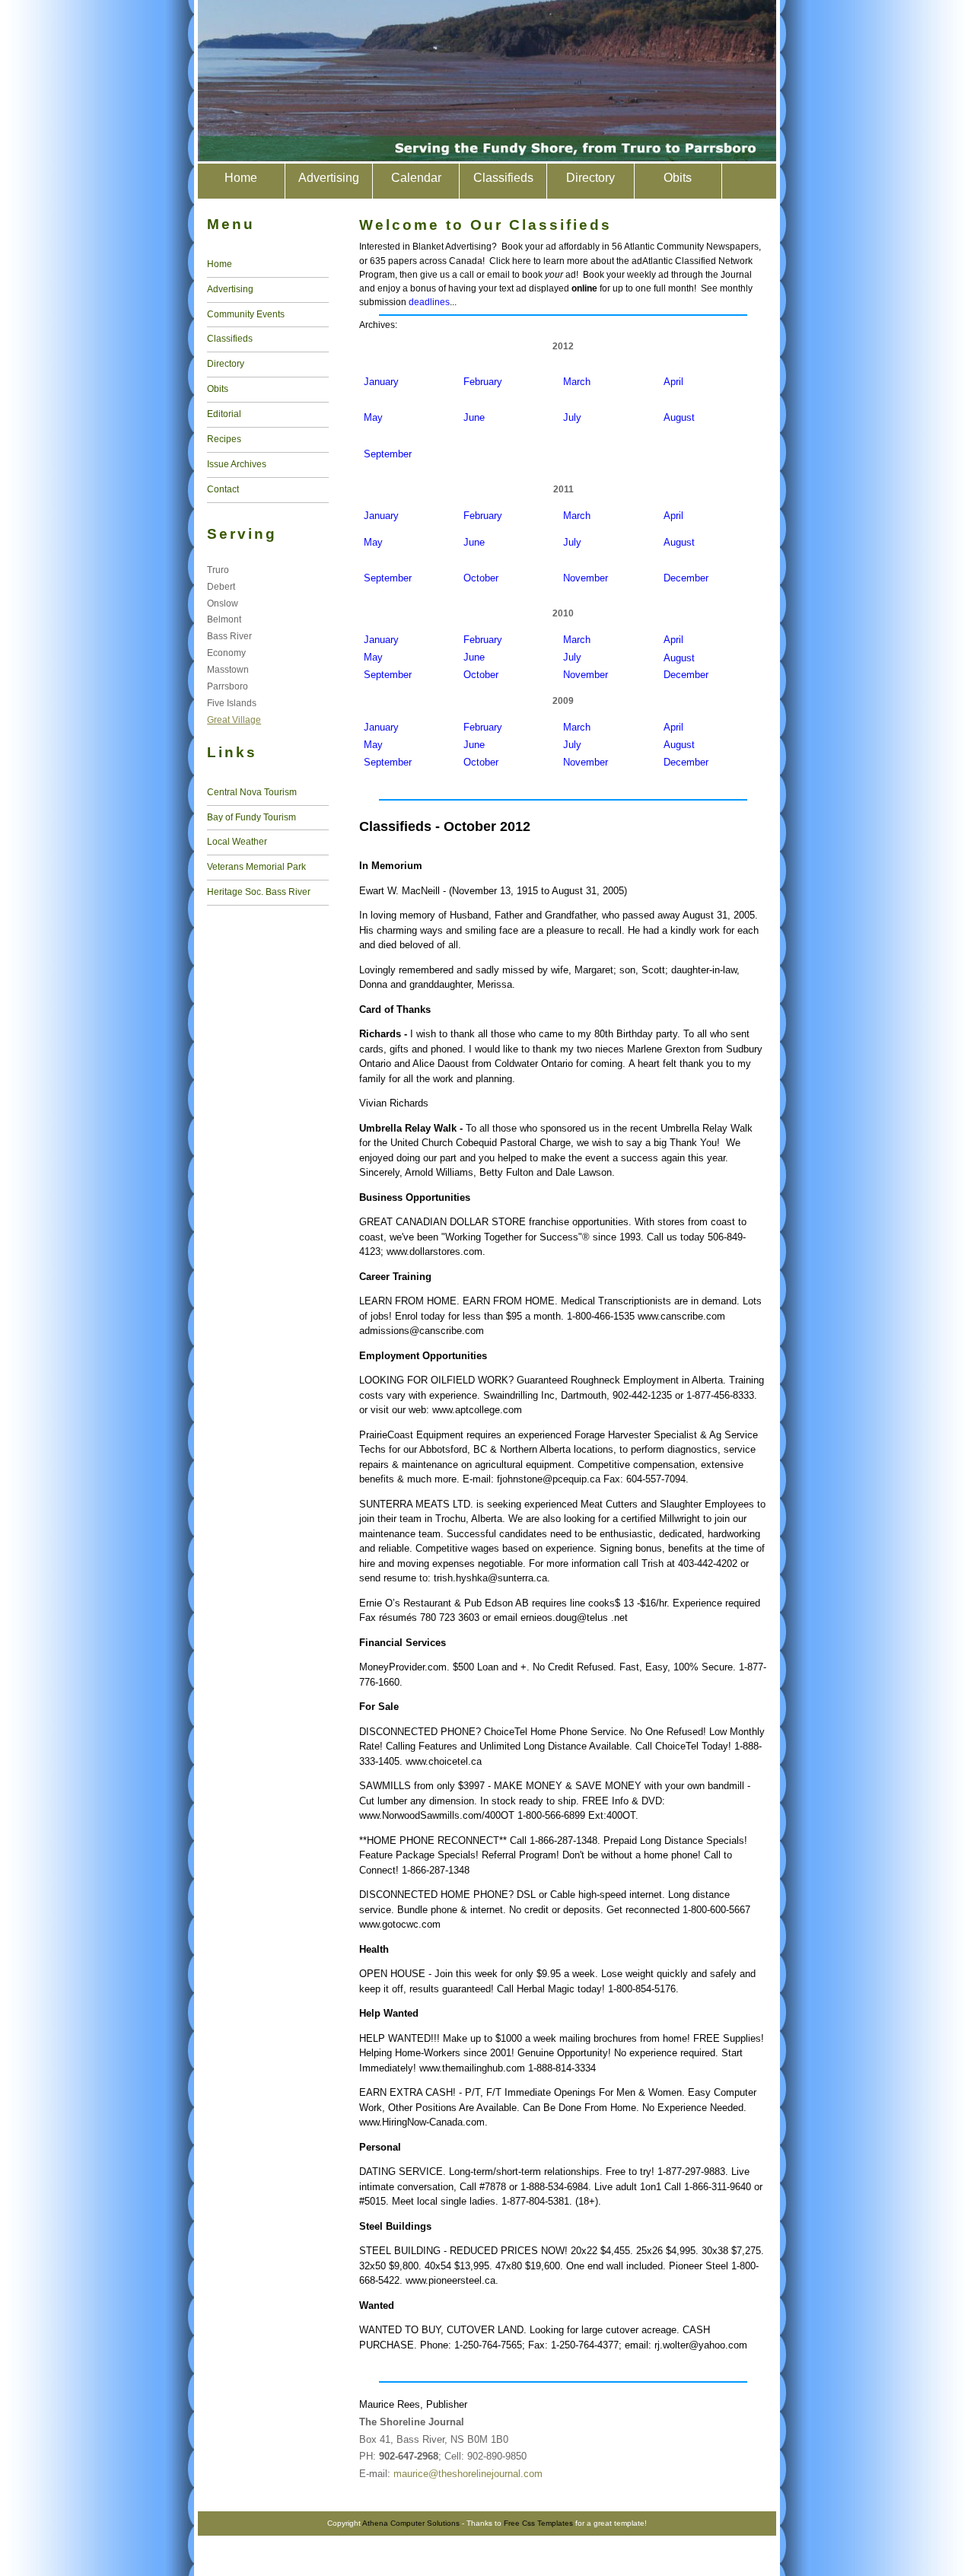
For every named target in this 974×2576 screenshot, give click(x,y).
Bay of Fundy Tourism (251, 817)
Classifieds (503, 178)
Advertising (329, 178)
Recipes (224, 439)
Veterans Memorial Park (256, 867)
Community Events (246, 314)
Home (241, 178)
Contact (223, 489)
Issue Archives (237, 464)
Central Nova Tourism (252, 792)
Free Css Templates (538, 2523)
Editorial (224, 414)
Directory (590, 178)
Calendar (416, 178)
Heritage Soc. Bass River (259, 892)
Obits (678, 178)
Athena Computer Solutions (411, 2523)
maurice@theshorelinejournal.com (468, 2474)
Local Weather (237, 842)
